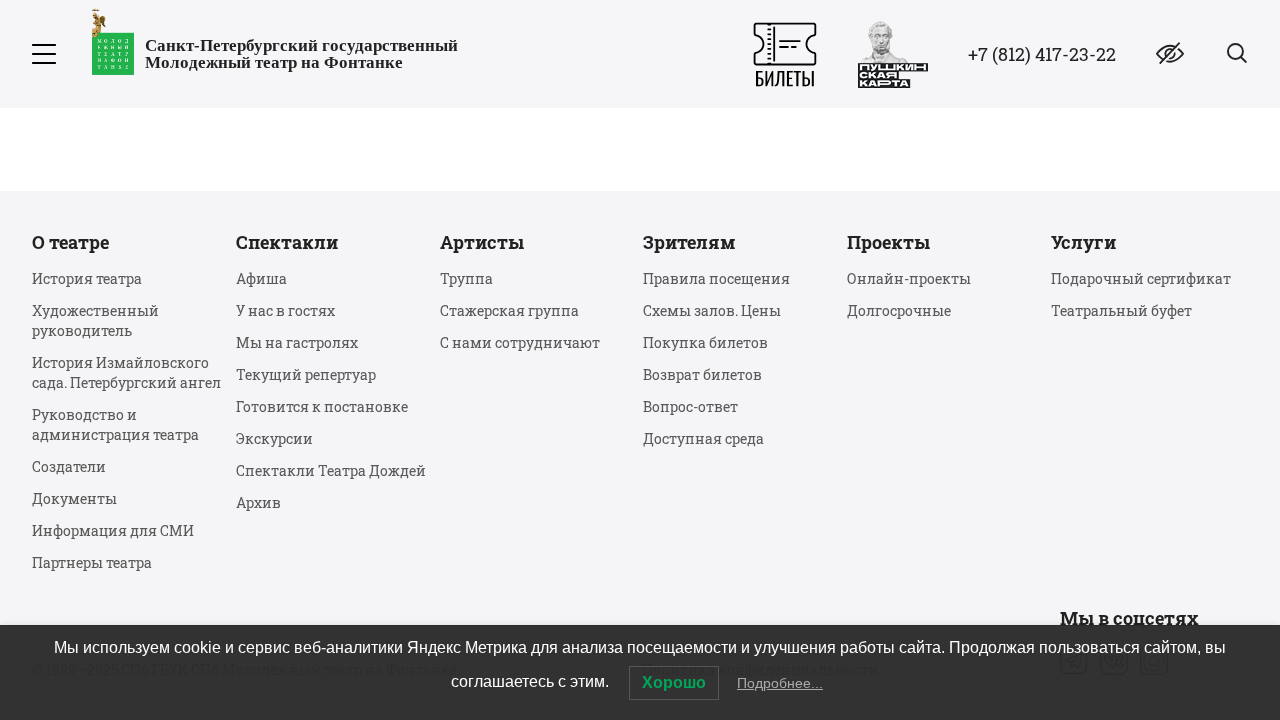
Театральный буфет (1121, 310)
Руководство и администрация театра (115, 424)
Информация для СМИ (113, 530)
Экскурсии (274, 438)
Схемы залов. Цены (712, 310)
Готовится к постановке (322, 406)
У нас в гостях (285, 310)
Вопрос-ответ (690, 406)
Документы (74, 498)
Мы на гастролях (297, 342)
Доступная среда (703, 438)
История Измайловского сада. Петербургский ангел (126, 372)
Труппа (466, 278)
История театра (87, 278)
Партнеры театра (92, 562)
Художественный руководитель (95, 320)
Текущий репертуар (306, 374)
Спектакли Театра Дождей (331, 470)
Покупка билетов (705, 342)
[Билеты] (785, 54)
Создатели (69, 466)
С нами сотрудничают (520, 342)
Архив (258, 502)
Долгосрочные (899, 310)
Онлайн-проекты (909, 278)
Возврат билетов (702, 374)
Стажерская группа (509, 310)
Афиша (261, 278)
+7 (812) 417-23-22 (1042, 54)
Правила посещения (716, 278)
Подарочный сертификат (1141, 278)
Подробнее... (780, 683)
